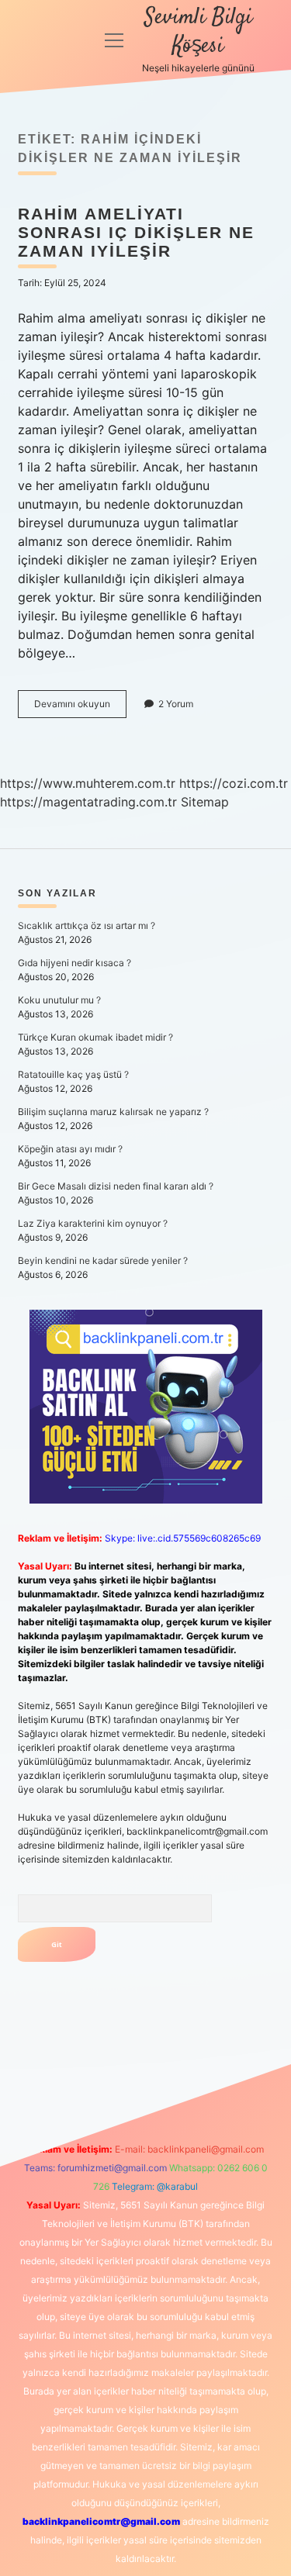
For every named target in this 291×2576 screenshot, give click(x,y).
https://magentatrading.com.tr (88, 802)
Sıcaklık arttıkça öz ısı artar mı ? (87, 925)
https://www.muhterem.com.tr (88, 783)
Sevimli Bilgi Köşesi (198, 32)
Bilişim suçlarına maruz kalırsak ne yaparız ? (113, 1112)
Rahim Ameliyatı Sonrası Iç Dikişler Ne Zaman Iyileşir (136, 232)
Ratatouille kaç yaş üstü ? (73, 1074)
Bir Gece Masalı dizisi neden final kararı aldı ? (116, 1186)
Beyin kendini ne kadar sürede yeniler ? (103, 1260)
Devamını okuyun (80, 708)
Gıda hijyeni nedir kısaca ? (74, 963)
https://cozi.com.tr (234, 783)
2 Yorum (176, 704)
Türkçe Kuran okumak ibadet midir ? (95, 1037)
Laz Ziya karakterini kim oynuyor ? (93, 1223)
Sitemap (205, 802)
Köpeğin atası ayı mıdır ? (70, 1149)
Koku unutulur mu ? (59, 1000)
